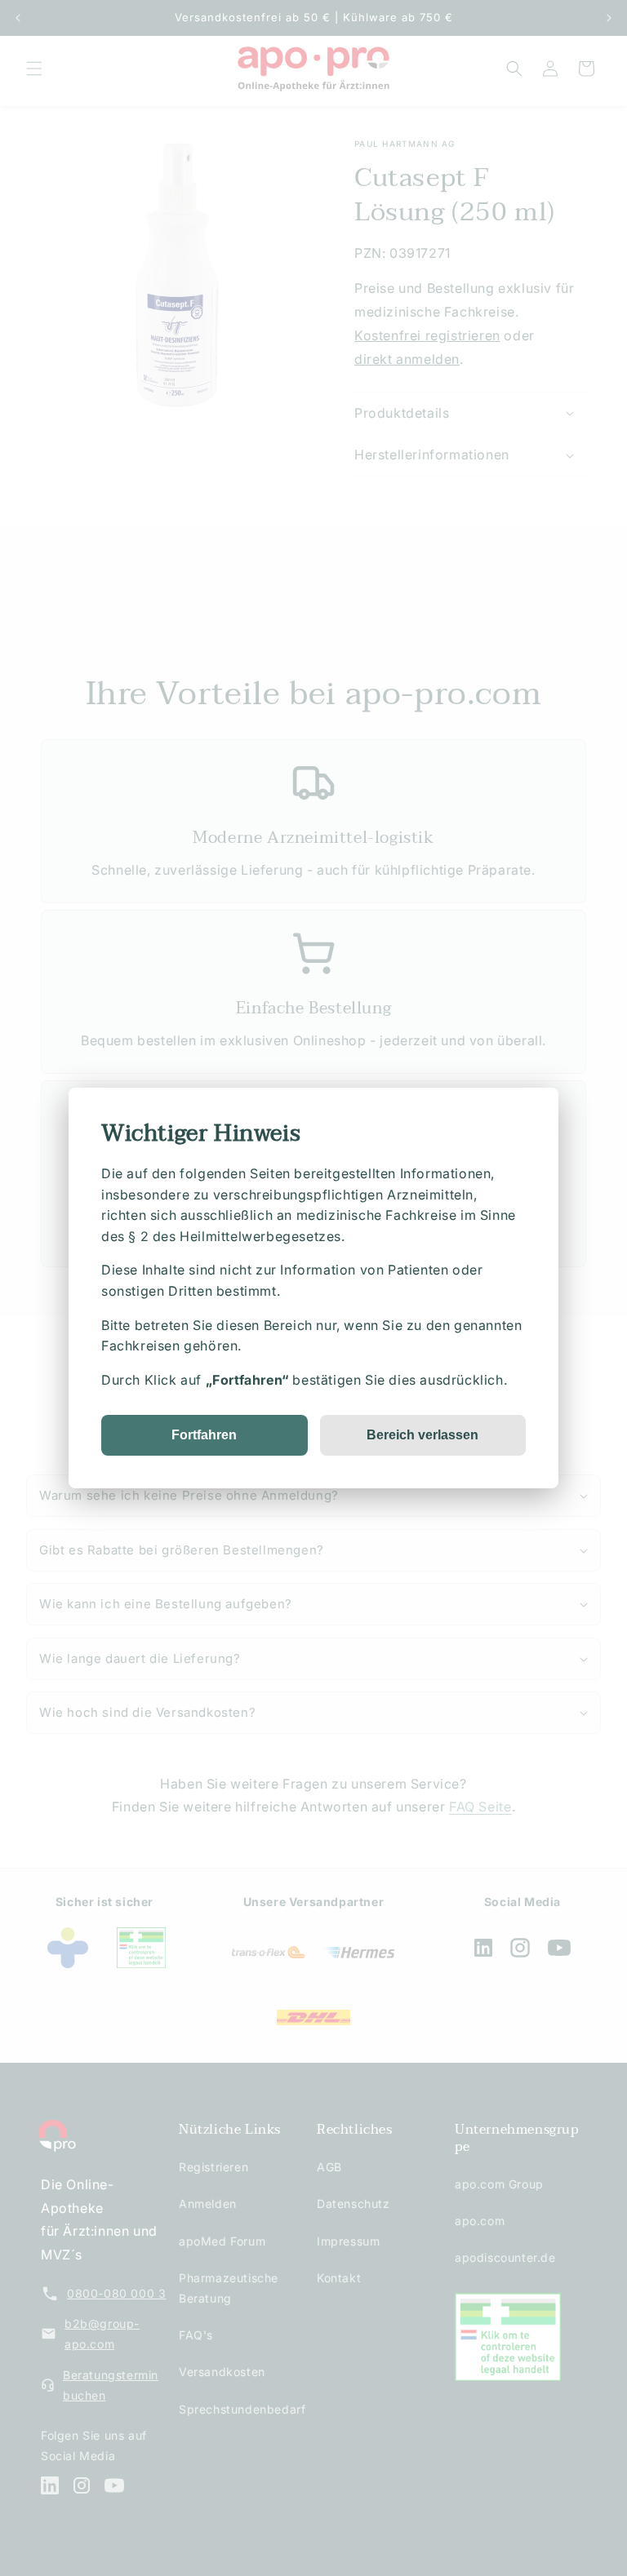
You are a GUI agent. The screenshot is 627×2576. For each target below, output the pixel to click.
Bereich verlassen (422, 1435)
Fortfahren (204, 1435)
